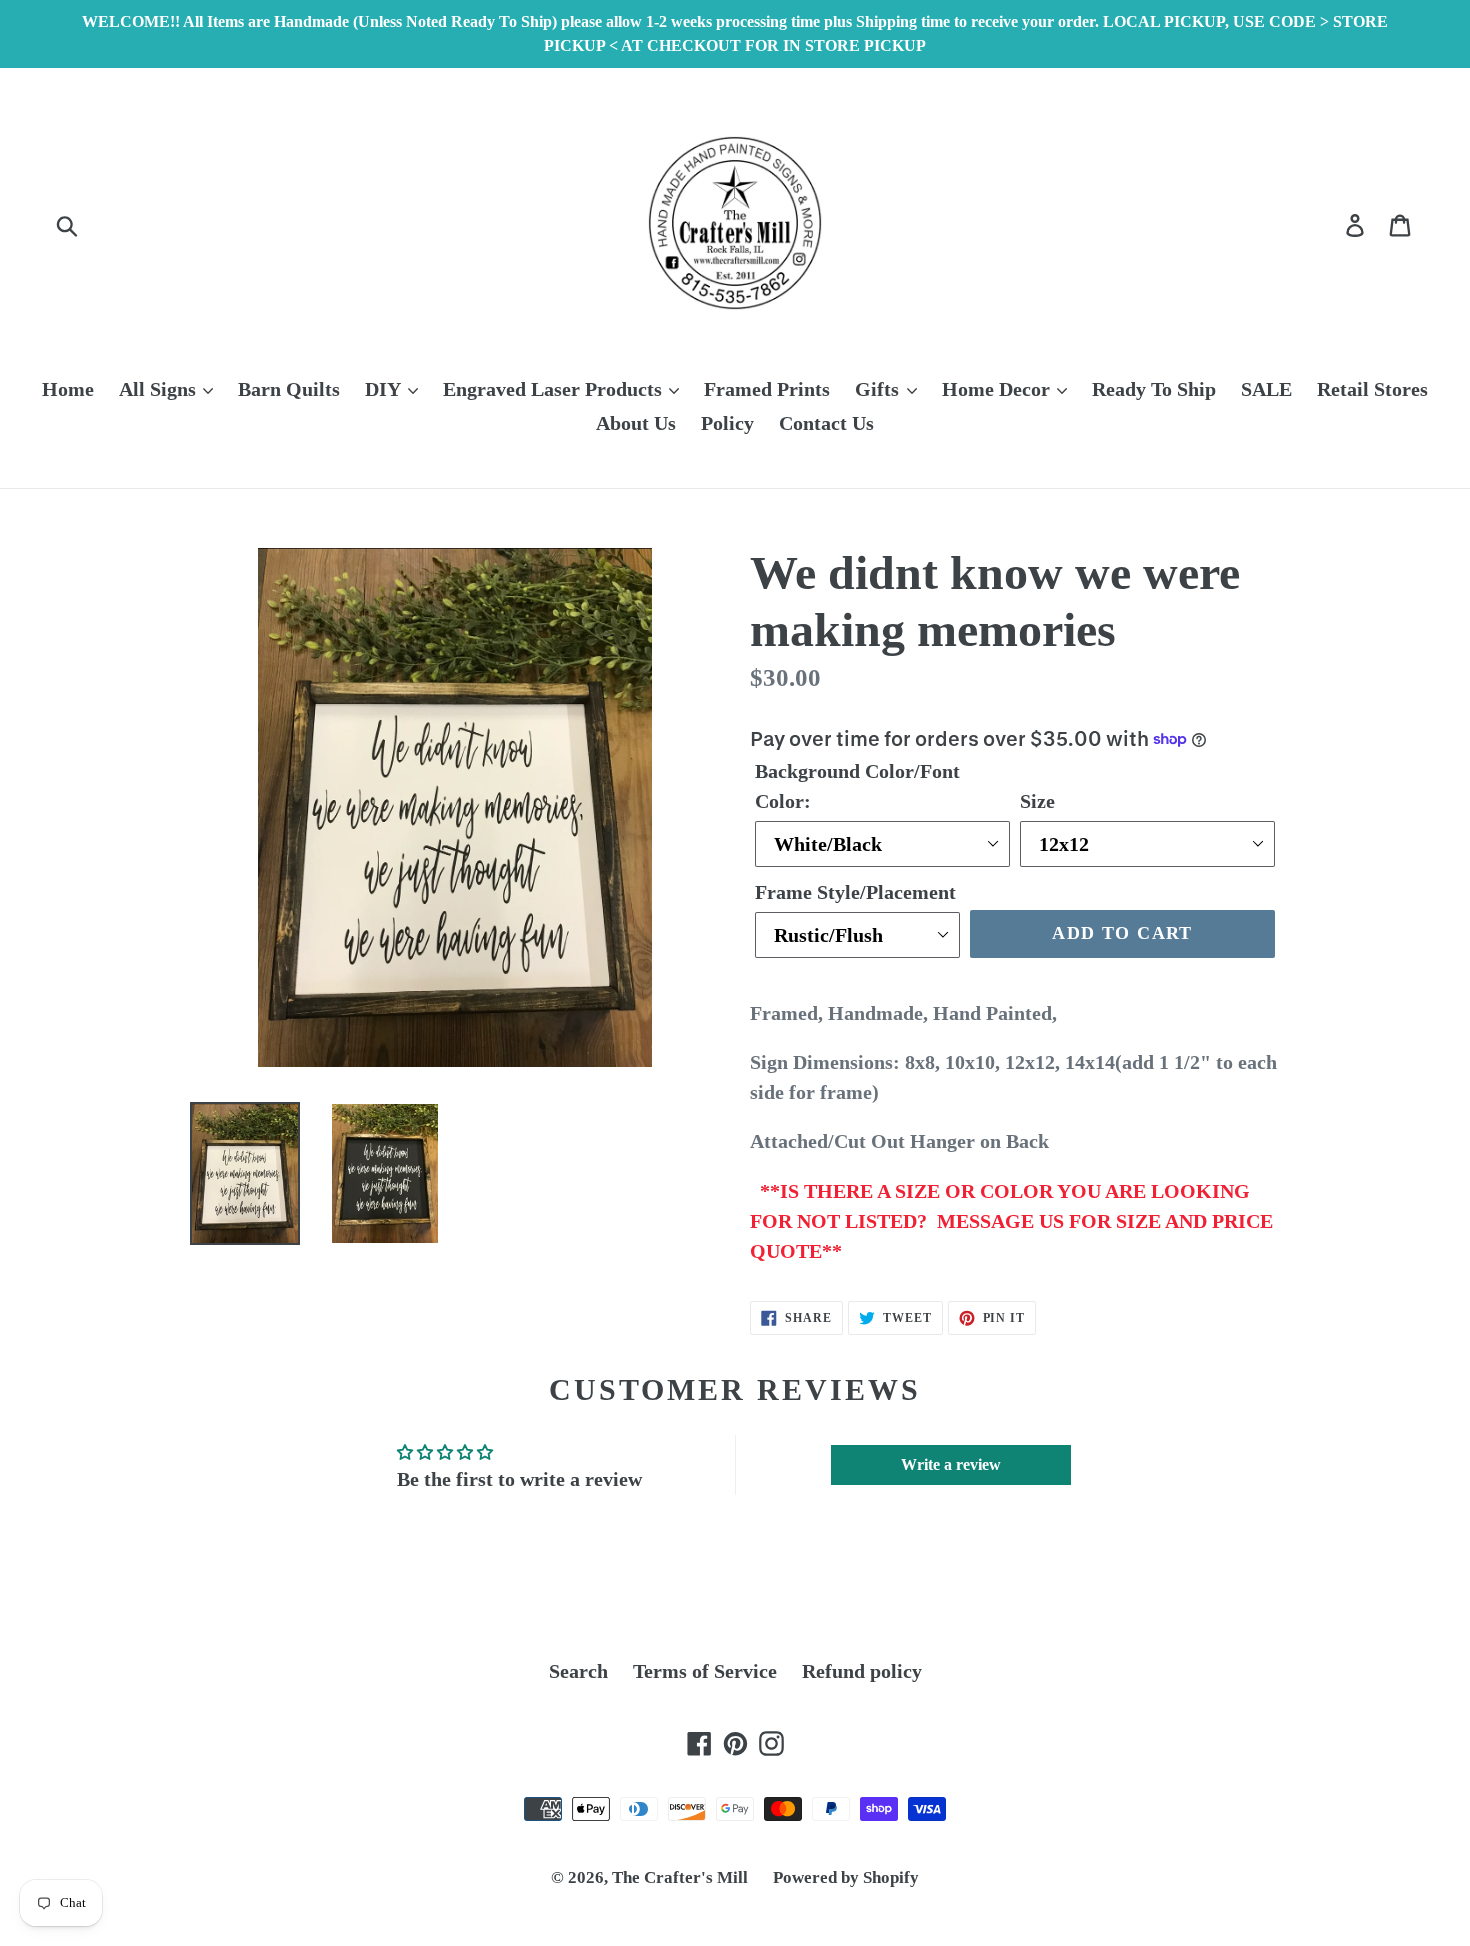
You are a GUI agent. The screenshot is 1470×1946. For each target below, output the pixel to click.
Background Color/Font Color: (857, 786)
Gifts (879, 389)
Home (68, 389)
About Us (636, 423)
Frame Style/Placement (855, 892)
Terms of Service (705, 1671)
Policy (727, 423)
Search (578, 1671)
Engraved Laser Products (555, 389)
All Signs (160, 389)
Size (1037, 801)
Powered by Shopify (846, 1877)
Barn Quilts (289, 389)
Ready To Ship (1154, 389)
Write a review (951, 1464)
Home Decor (998, 389)
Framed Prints (767, 389)
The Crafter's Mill (680, 1877)
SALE (1266, 389)
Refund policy (862, 1671)
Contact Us (826, 423)
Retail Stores (1372, 389)
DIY (385, 389)
